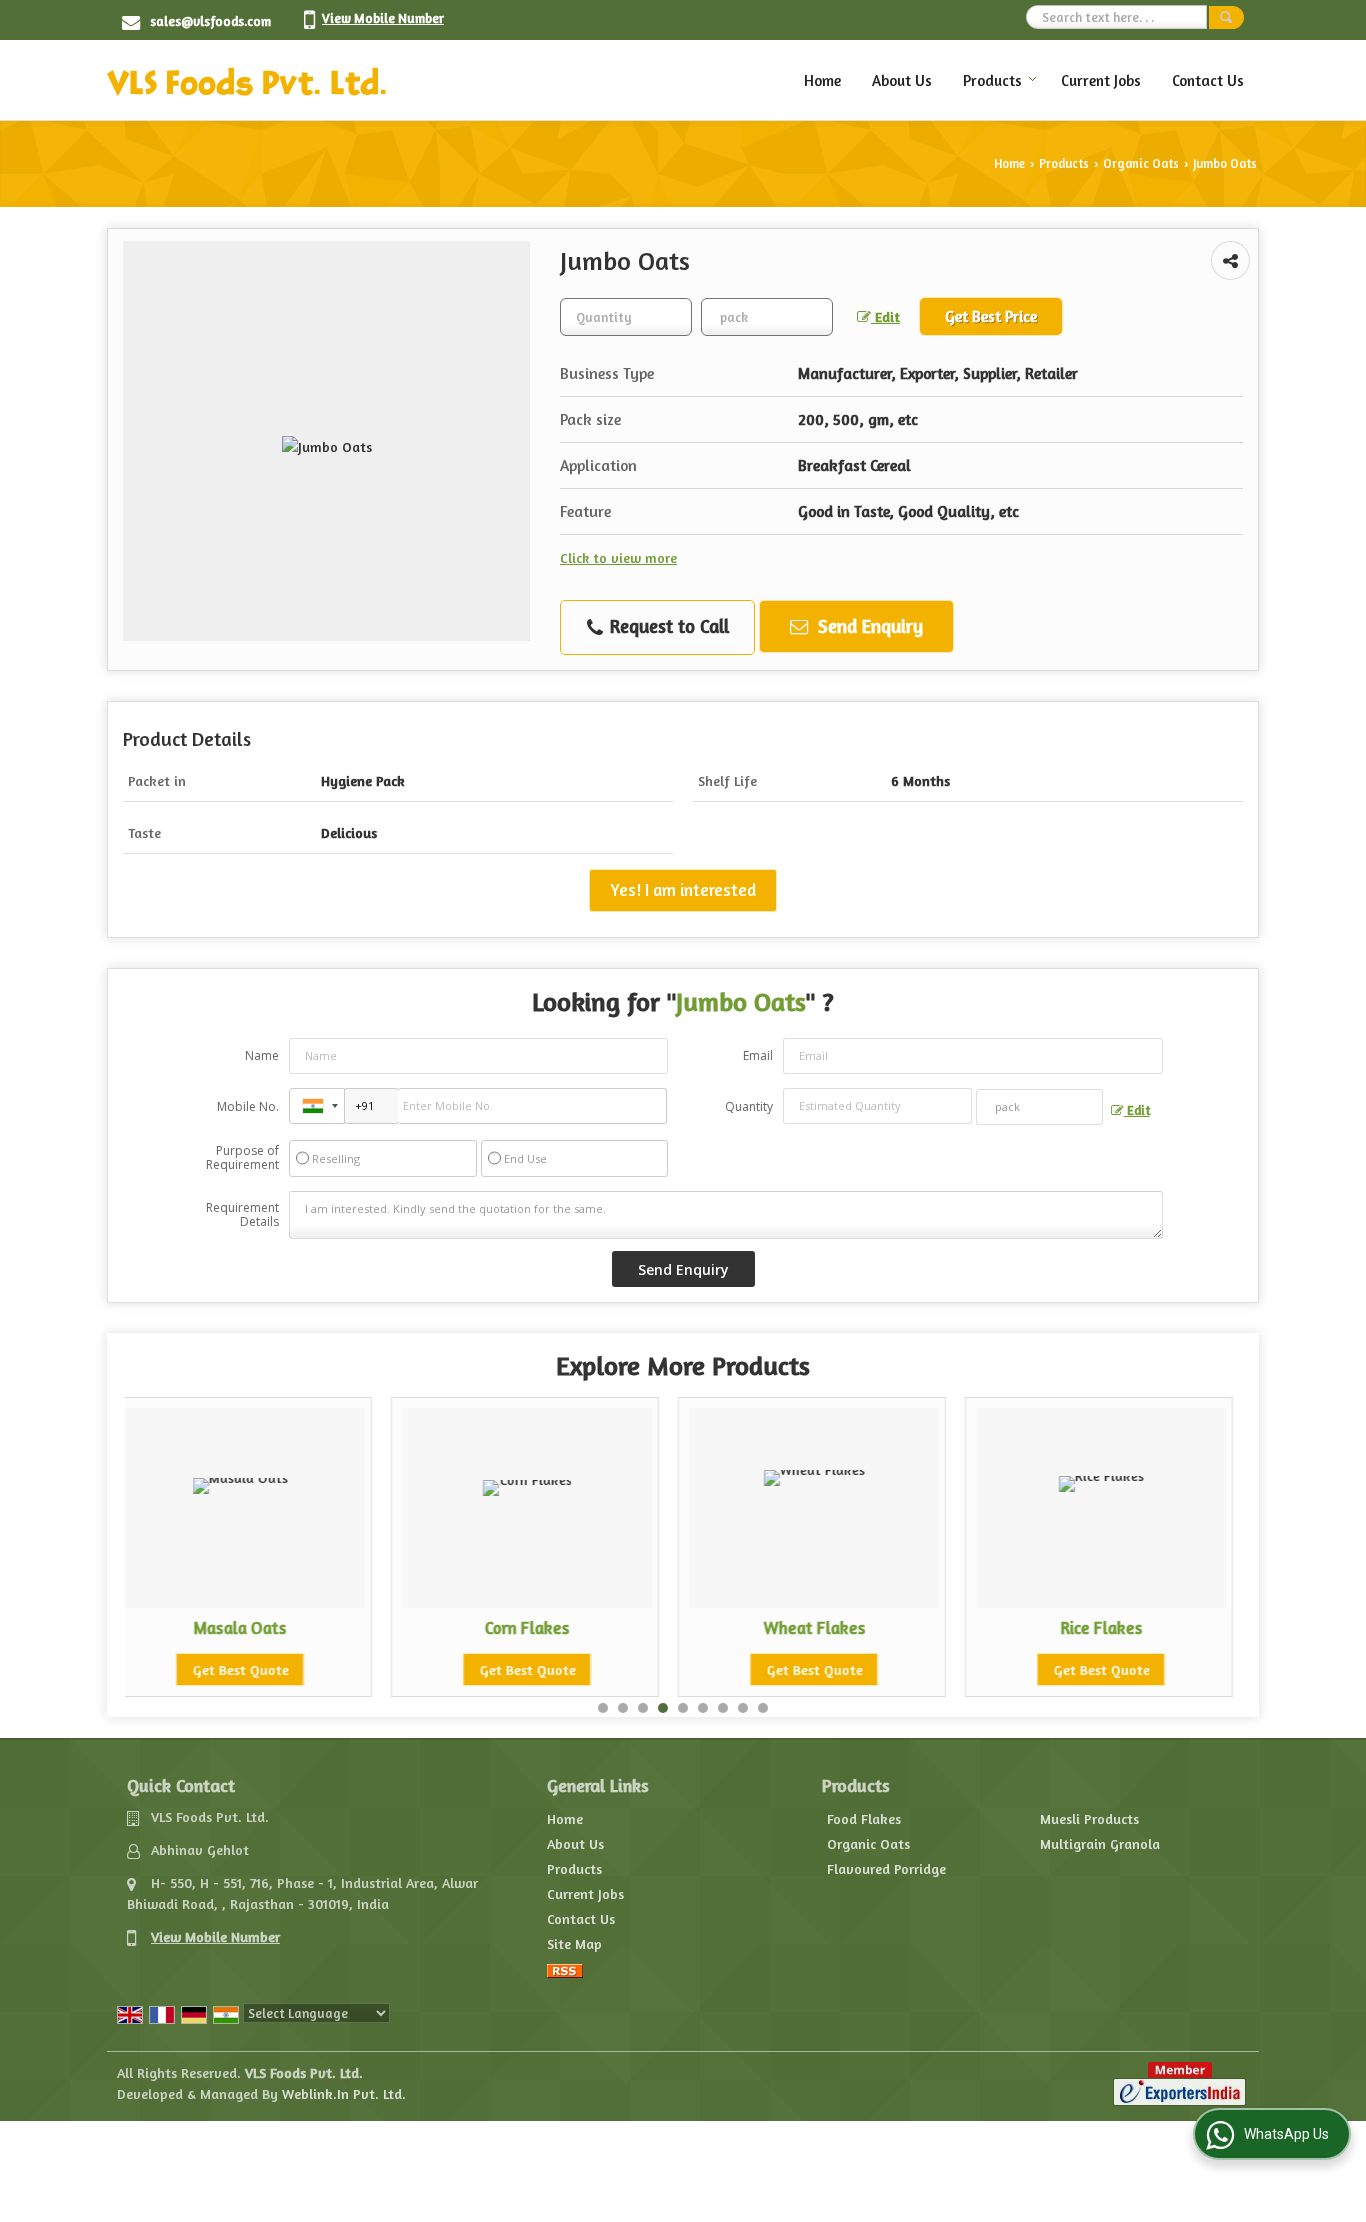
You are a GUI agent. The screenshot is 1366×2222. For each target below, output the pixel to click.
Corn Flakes (290, 1628)
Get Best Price (991, 316)
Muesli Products (1089, 1818)
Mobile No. (248, 1106)
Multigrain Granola (1100, 1843)
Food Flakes (864, 1818)
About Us (902, 80)
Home (822, 80)
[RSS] (565, 1968)
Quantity (749, 1106)
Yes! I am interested (683, 890)
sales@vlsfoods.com (210, 21)
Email (758, 1055)
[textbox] (767, 317)
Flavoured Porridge (886, 1868)
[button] (383, 18)
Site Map (574, 1943)
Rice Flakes (864, 1628)
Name (262, 1055)
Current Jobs (1101, 80)
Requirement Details (242, 1215)
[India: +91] (317, 1106)
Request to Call (667, 626)
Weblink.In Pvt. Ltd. (344, 2093)
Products (992, 80)
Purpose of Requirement (242, 1158)
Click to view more (618, 557)
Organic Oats (1141, 163)
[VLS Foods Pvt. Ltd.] (246, 80)
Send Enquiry (868, 626)
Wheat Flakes (577, 1628)
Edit (885, 316)
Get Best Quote (290, 1669)
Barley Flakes (1151, 1628)
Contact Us (1208, 80)
